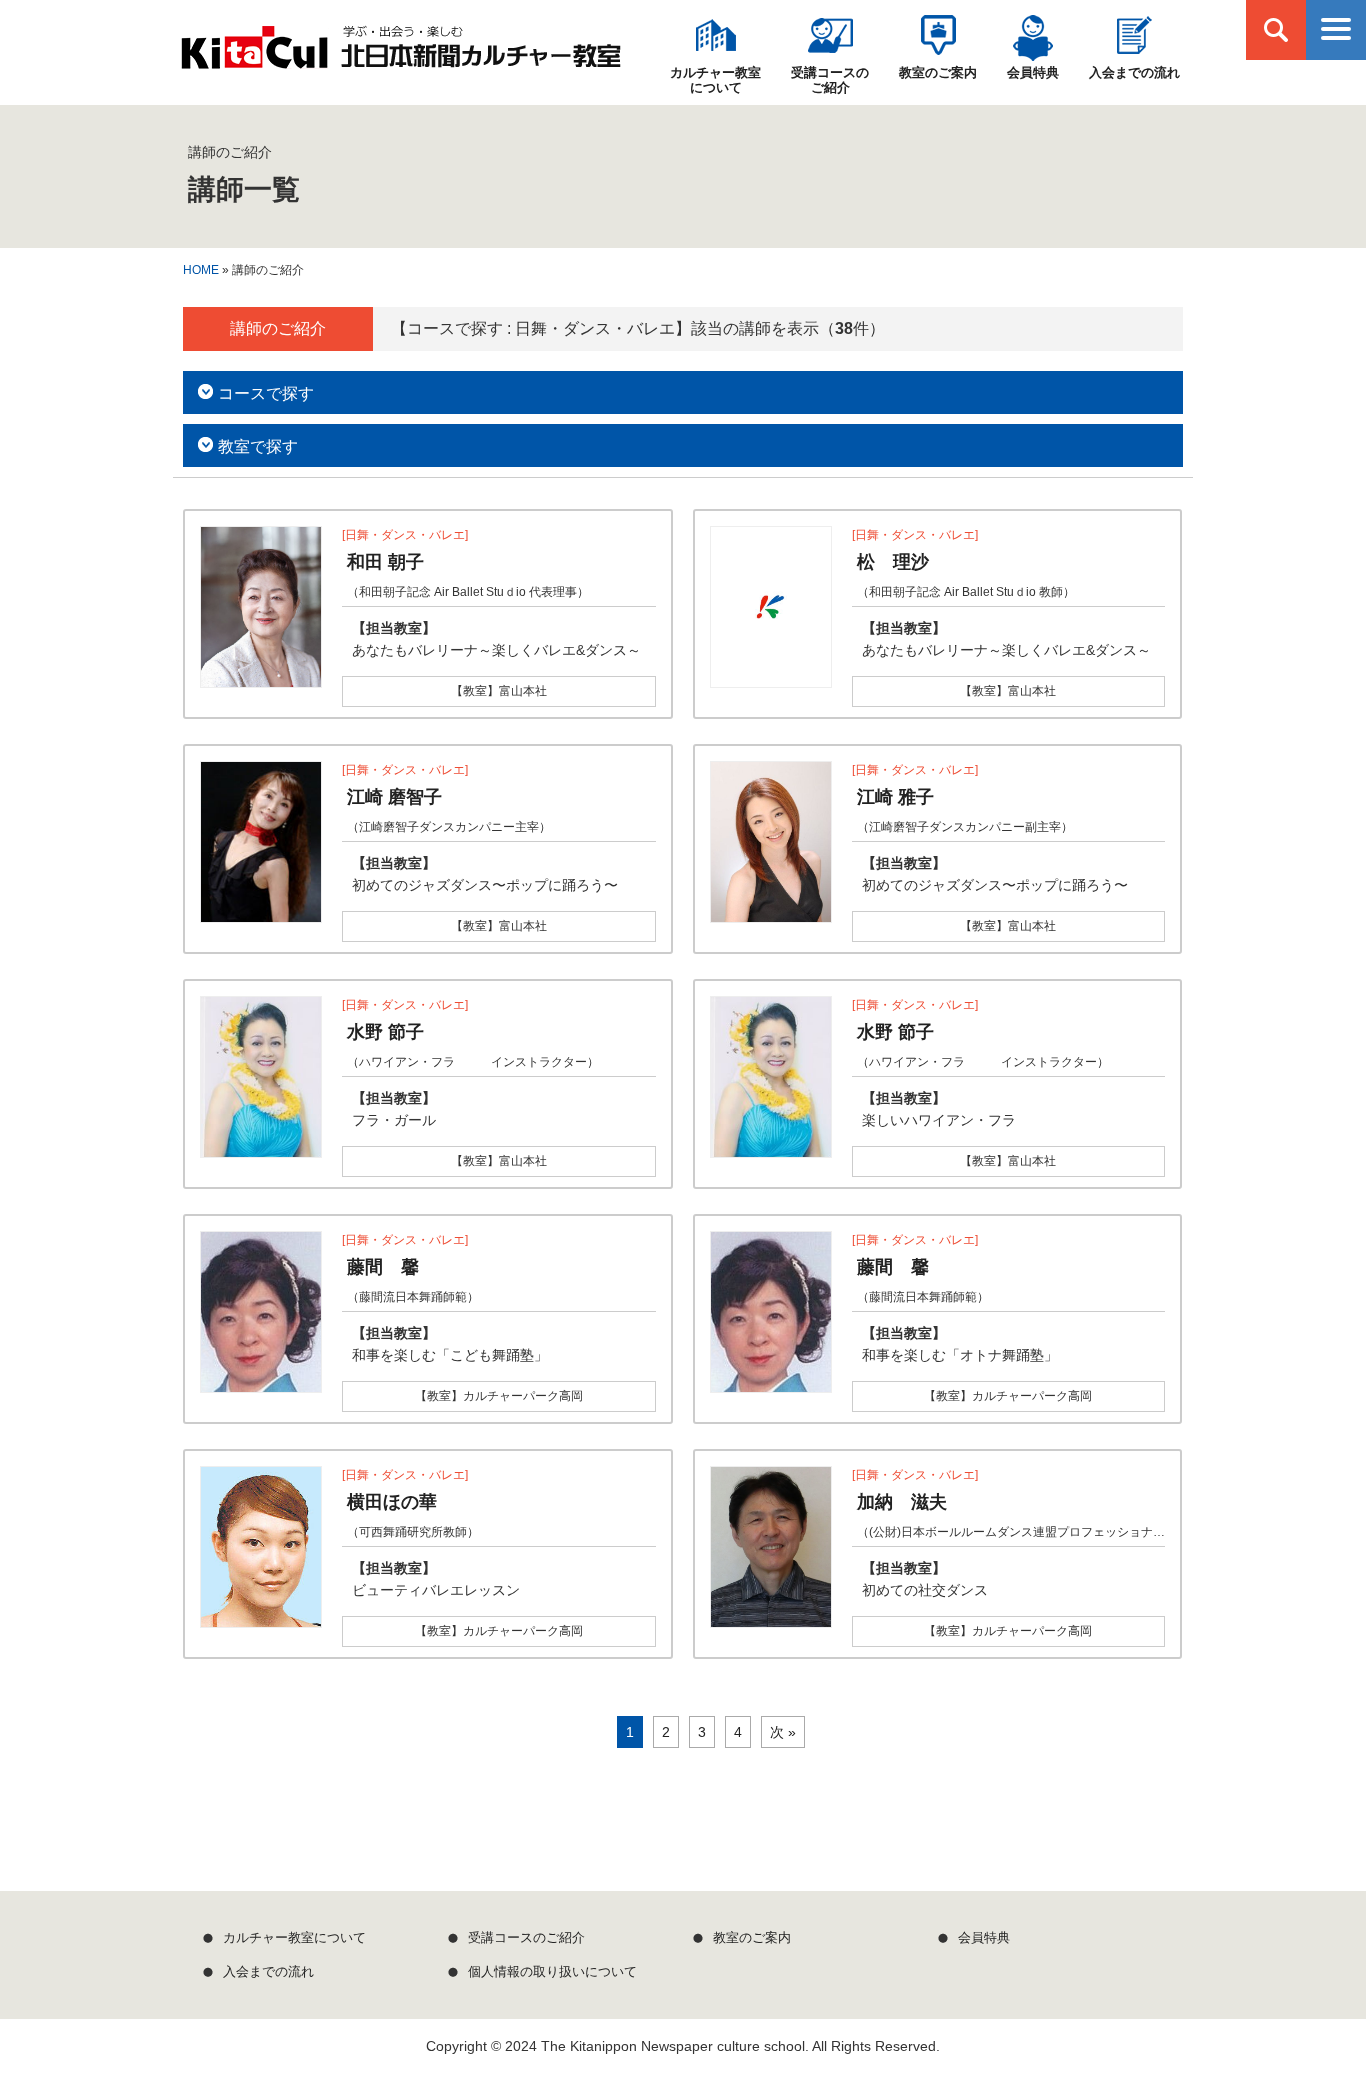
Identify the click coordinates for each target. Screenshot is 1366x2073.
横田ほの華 (392, 1502)
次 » (783, 1732)
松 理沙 (893, 562)
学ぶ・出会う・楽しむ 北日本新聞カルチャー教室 (401, 48)
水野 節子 (385, 1032)
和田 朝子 (385, 562)
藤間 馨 (383, 1267)
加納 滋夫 (902, 1502)
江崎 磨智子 (394, 797)
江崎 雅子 (895, 797)
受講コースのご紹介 (830, 80)
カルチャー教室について (715, 80)
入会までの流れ (1134, 72)
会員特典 (1033, 72)
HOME (201, 270)
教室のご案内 (938, 72)
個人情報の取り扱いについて (552, 1971)
